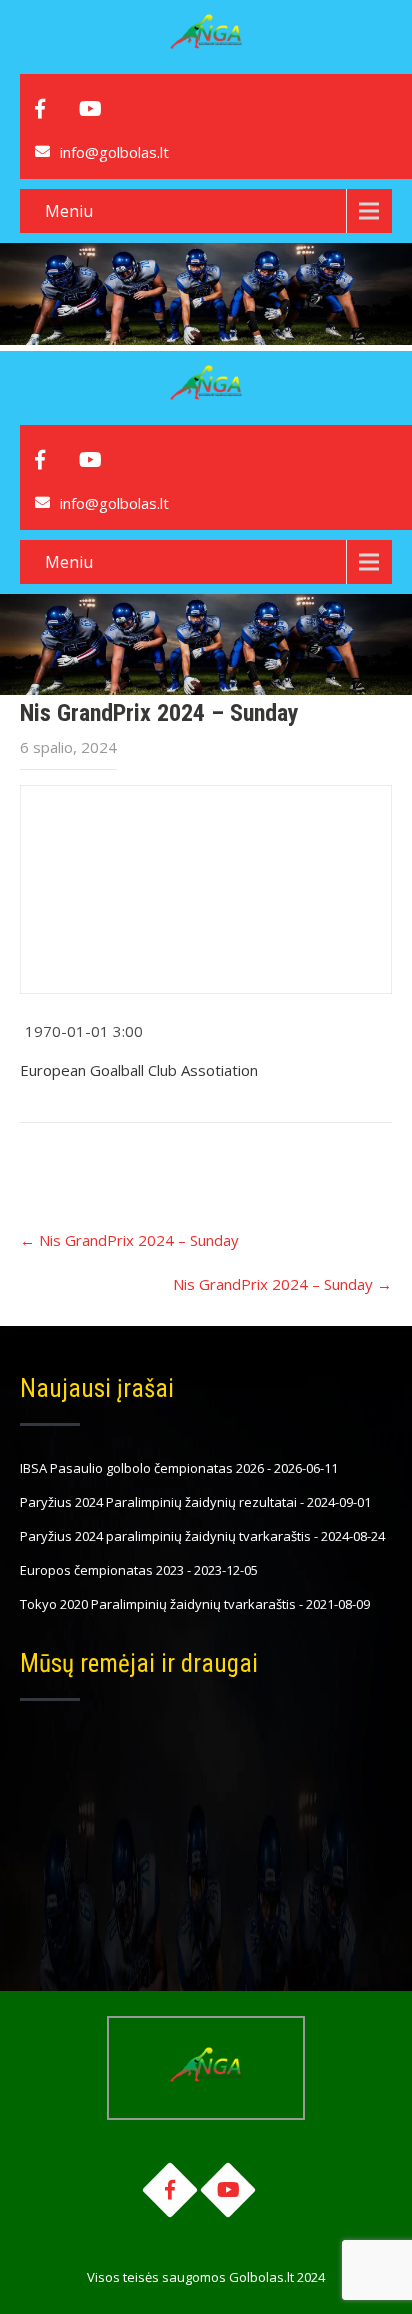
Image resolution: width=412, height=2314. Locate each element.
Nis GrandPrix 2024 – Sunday (129, 1240)
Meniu (69, 211)
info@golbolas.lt (114, 152)
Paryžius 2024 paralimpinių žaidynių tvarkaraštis (165, 1536)
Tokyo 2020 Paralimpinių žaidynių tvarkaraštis (158, 1604)
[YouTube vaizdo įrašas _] (206, 889)
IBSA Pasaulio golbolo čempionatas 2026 (142, 1468)
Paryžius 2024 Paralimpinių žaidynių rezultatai (158, 1502)
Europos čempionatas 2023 (102, 1570)
